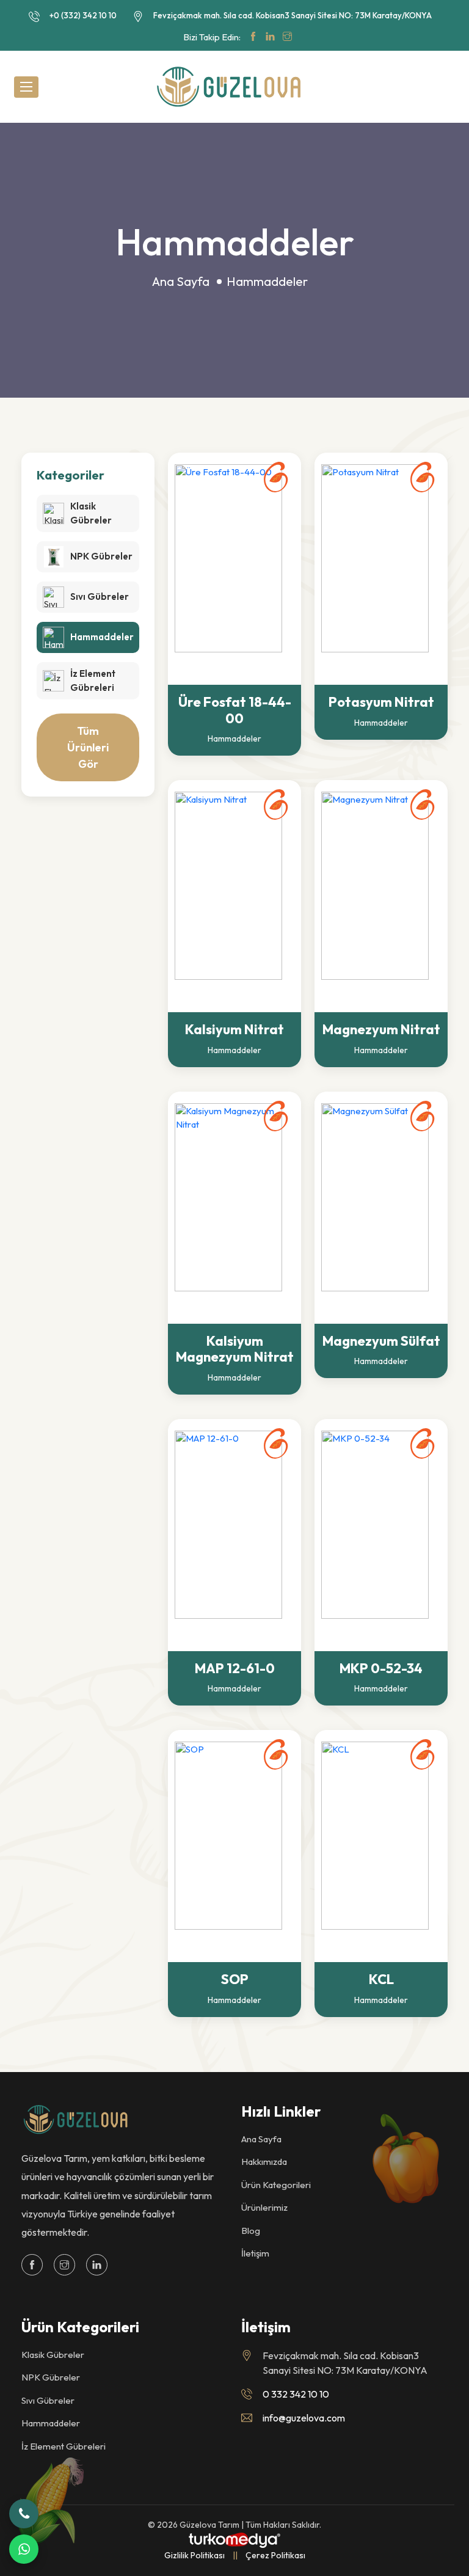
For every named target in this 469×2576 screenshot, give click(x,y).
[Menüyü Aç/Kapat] (26, 87)
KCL (381, 1979)
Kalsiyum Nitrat (234, 1029)
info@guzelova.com (304, 2418)
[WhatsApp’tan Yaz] (24, 2549)
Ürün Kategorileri (276, 2185)
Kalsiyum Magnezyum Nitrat (235, 1349)
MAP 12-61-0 (235, 1668)
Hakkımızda (264, 2162)
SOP (235, 1979)
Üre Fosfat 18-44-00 (235, 710)
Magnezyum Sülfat (381, 1341)
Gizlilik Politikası (195, 2555)
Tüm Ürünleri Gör (88, 747)
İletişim (255, 2253)
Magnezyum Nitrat (381, 1029)
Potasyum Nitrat (381, 702)
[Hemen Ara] (24, 2514)
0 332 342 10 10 (296, 2394)
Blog (251, 2231)
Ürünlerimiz (264, 2207)
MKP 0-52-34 (381, 1668)
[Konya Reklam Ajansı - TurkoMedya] (234, 2539)
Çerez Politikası (275, 2555)
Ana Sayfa (181, 281)
